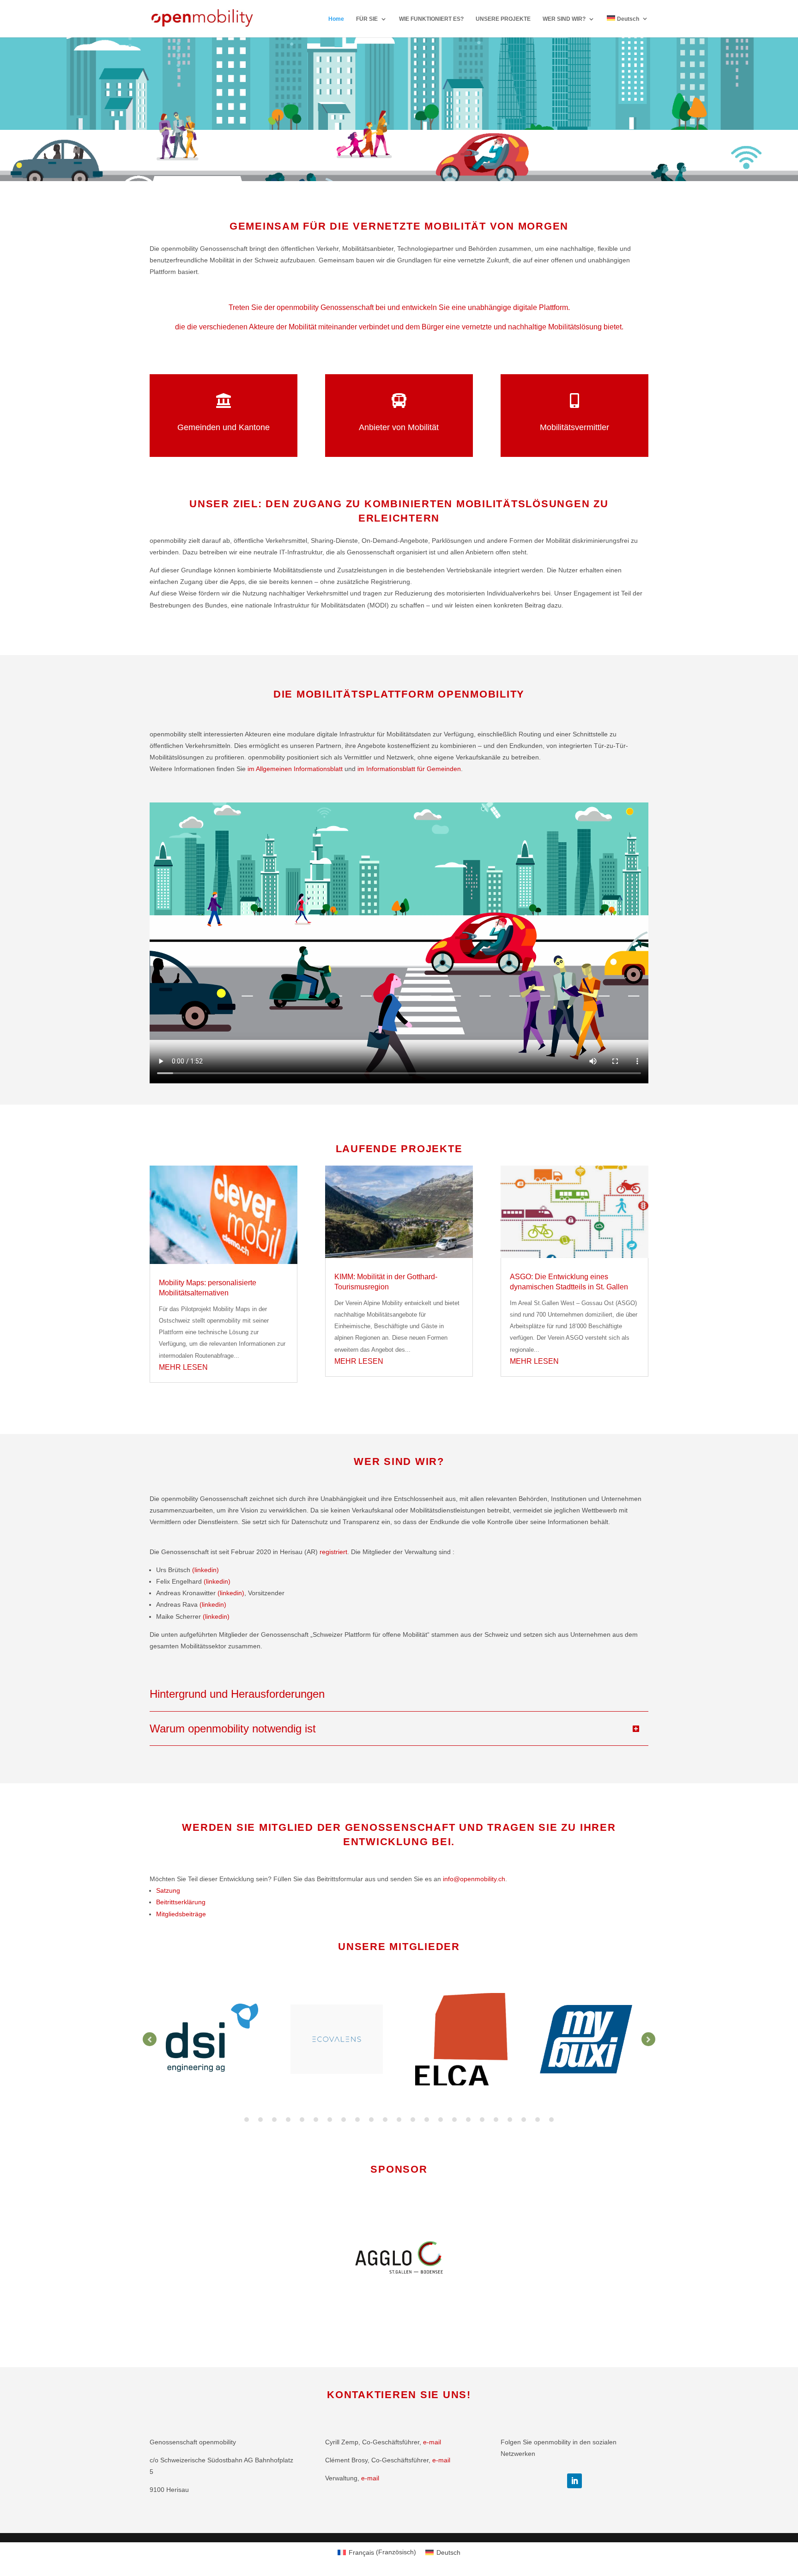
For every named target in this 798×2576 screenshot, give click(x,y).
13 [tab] (413, 2120)
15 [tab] (441, 2120)
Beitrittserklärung (181, 1902)
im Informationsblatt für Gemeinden (409, 769)
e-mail (432, 2442)
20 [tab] (510, 2120)
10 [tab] (371, 2120)
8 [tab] (344, 2120)
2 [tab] (260, 2120)
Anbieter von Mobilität (399, 427)
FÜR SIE (367, 19)
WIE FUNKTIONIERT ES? (431, 19)
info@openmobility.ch (474, 1879)
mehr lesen (183, 1367)
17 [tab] (468, 2120)
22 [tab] (538, 2120)
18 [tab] (482, 2120)
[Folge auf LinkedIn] (574, 2481)
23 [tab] (551, 2120)
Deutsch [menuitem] (448, 2552)
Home (336, 19)
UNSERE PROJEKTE (503, 19)
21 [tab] (524, 2120)
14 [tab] (427, 2120)
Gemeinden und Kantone (224, 427)
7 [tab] (330, 2120)
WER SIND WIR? (564, 19)
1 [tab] (247, 2120)
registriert (333, 1552)
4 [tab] (288, 2120)
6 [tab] (316, 2120)
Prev (150, 2039)
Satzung (168, 1890)
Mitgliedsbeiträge (181, 1914)
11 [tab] (385, 2120)
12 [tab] (399, 2120)
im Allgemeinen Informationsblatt (295, 769)
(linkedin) (206, 1570)
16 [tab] (454, 2120)
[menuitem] (628, 26)
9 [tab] (357, 2120)
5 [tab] (302, 2120)
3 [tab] (274, 2120)
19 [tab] (496, 2120)
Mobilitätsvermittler (574, 427)
